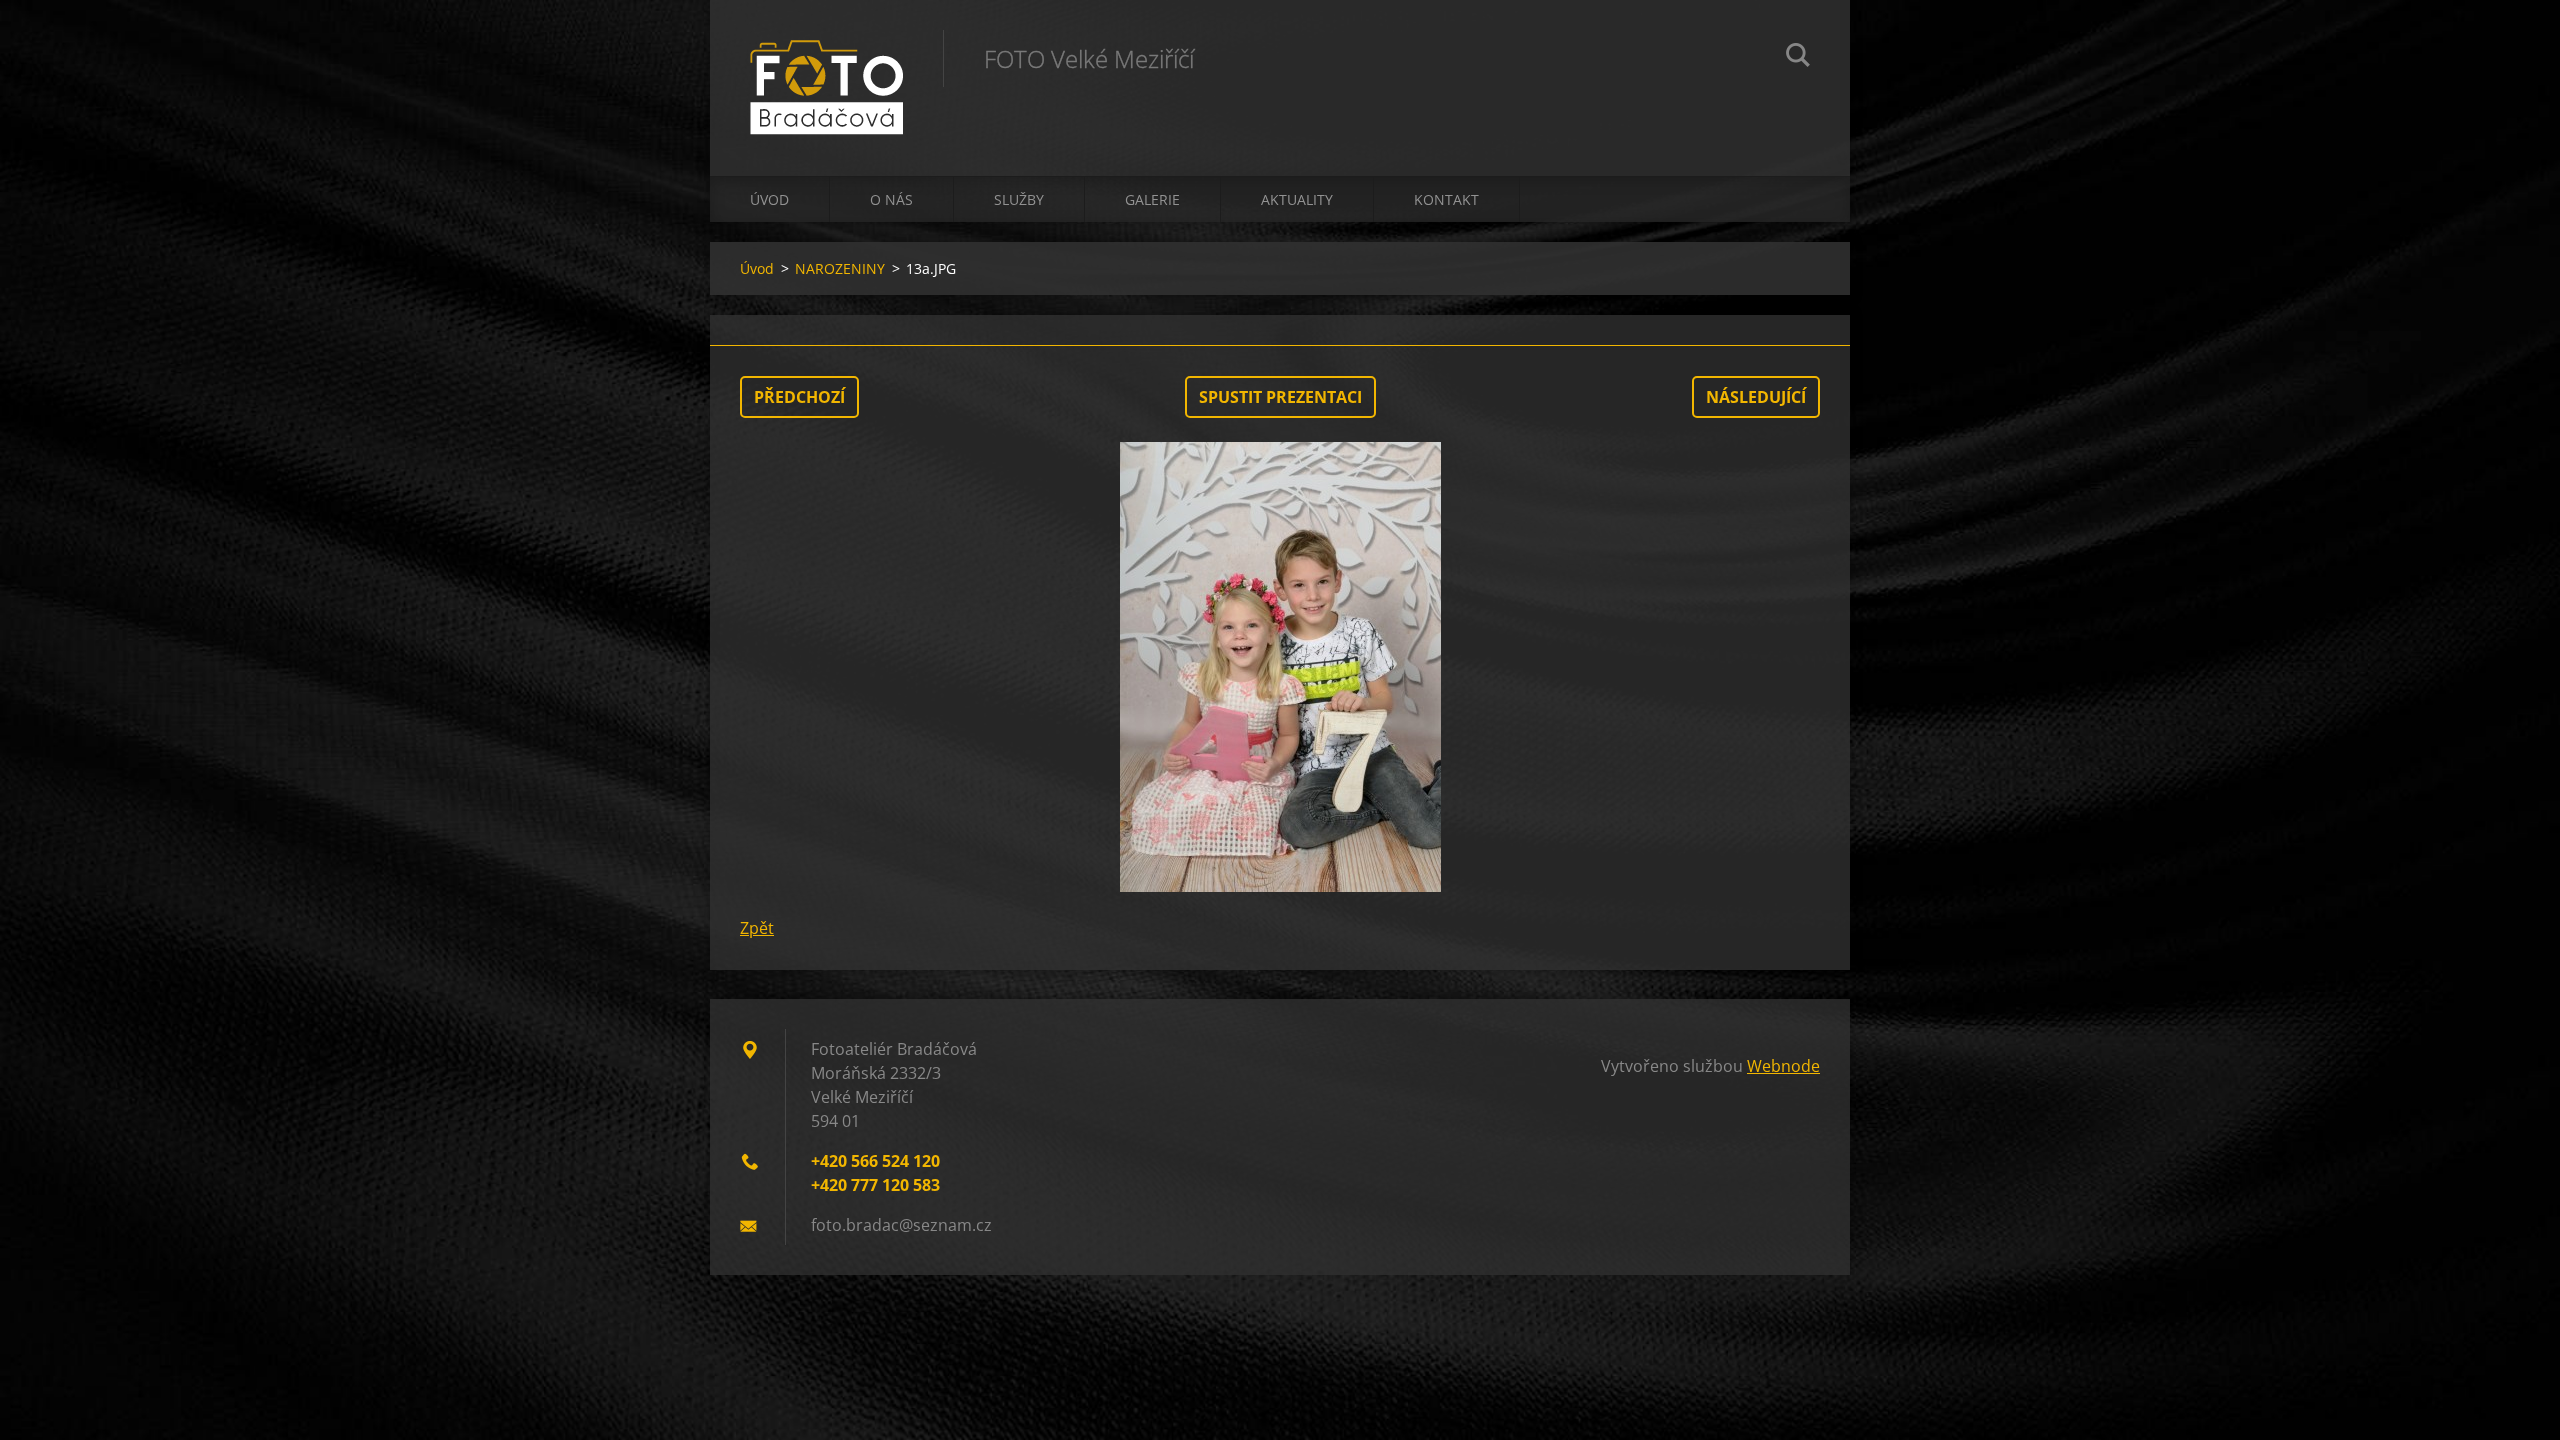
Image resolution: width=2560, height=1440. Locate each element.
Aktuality (1297, 199)
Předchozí (799, 397)
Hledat (1798, 58)
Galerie (1152, 199)
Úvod (769, 199)
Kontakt (1446, 199)
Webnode (1783, 1066)
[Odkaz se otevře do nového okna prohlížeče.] (1280, 667)
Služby (1019, 199)
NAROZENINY (840, 268)
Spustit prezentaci (1280, 397)
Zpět (757, 928)
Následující (1756, 397)
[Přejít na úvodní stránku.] (826, 68)
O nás (891, 199)
